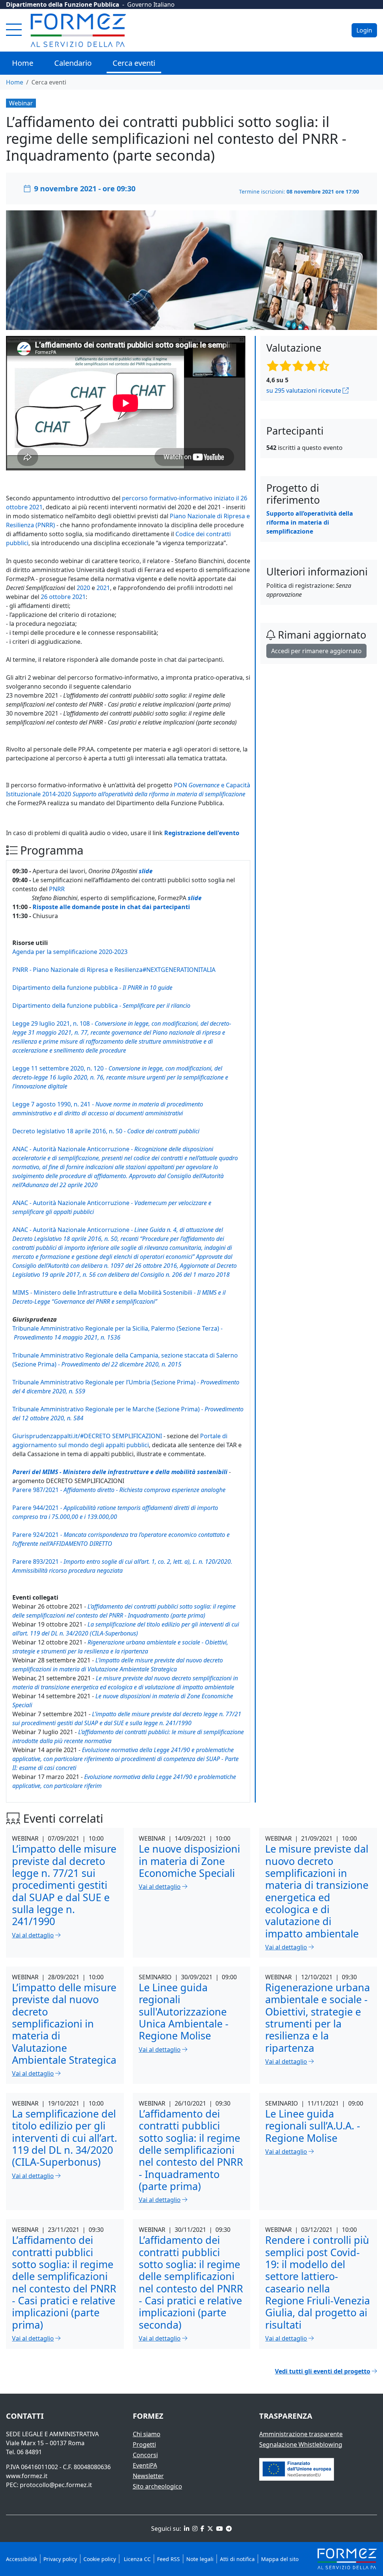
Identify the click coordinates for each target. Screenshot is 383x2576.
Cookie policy (100, 2559)
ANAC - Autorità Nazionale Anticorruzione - (125, 1167)
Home (23, 63)
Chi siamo (147, 2434)
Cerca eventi (134, 63)
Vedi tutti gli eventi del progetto (323, 2371)
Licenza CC (137, 2559)
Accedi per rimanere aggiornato (316, 651)
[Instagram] (194, 2529)
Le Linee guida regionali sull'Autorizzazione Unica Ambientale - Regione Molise (184, 2011)
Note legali (200, 2559)
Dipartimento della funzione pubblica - (92, 988)
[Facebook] (202, 2529)
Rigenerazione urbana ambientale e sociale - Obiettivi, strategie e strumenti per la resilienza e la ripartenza (318, 2018)
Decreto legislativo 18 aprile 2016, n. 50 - (106, 1131)
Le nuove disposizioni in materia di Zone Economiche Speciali (189, 1861)
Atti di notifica (237, 2559)
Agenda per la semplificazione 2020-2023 (70, 952)
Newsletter (148, 2476)
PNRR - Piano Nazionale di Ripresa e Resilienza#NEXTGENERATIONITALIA (114, 970)
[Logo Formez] (78, 30)
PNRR (57, 889)
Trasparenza (286, 2416)
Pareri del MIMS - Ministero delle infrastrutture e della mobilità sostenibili (120, 1472)
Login (364, 30)
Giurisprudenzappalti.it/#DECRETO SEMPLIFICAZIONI (87, 1436)
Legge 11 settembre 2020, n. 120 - (120, 1077)
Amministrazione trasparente (301, 2434)
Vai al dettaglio (33, 1935)
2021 (103, 588)
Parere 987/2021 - (119, 1490)
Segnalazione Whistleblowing (301, 2444)
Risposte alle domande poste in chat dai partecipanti (111, 907)
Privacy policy (60, 2559)
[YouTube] (219, 2529)
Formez (148, 2416)
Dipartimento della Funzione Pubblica (63, 4)
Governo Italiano (151, 4)
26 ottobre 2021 (63, 597)
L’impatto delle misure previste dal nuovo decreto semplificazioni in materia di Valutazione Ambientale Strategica (64, 2024)
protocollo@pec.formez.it (56, 2485)
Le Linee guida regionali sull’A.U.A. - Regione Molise (313, 2126)
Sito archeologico (157, 2486)
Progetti (144, 2444)
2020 (83, 588)
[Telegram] (228, 2529)
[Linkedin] (186, 2529)
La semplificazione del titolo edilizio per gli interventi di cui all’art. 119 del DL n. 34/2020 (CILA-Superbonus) (65, 2138)
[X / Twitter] (209, 2529)
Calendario (73, 63)
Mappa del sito (280, 2559)
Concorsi (145, 2455)
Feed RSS (168, 2559)
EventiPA (145, 2465)
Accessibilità (22, 2559)
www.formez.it (27, 2476)
